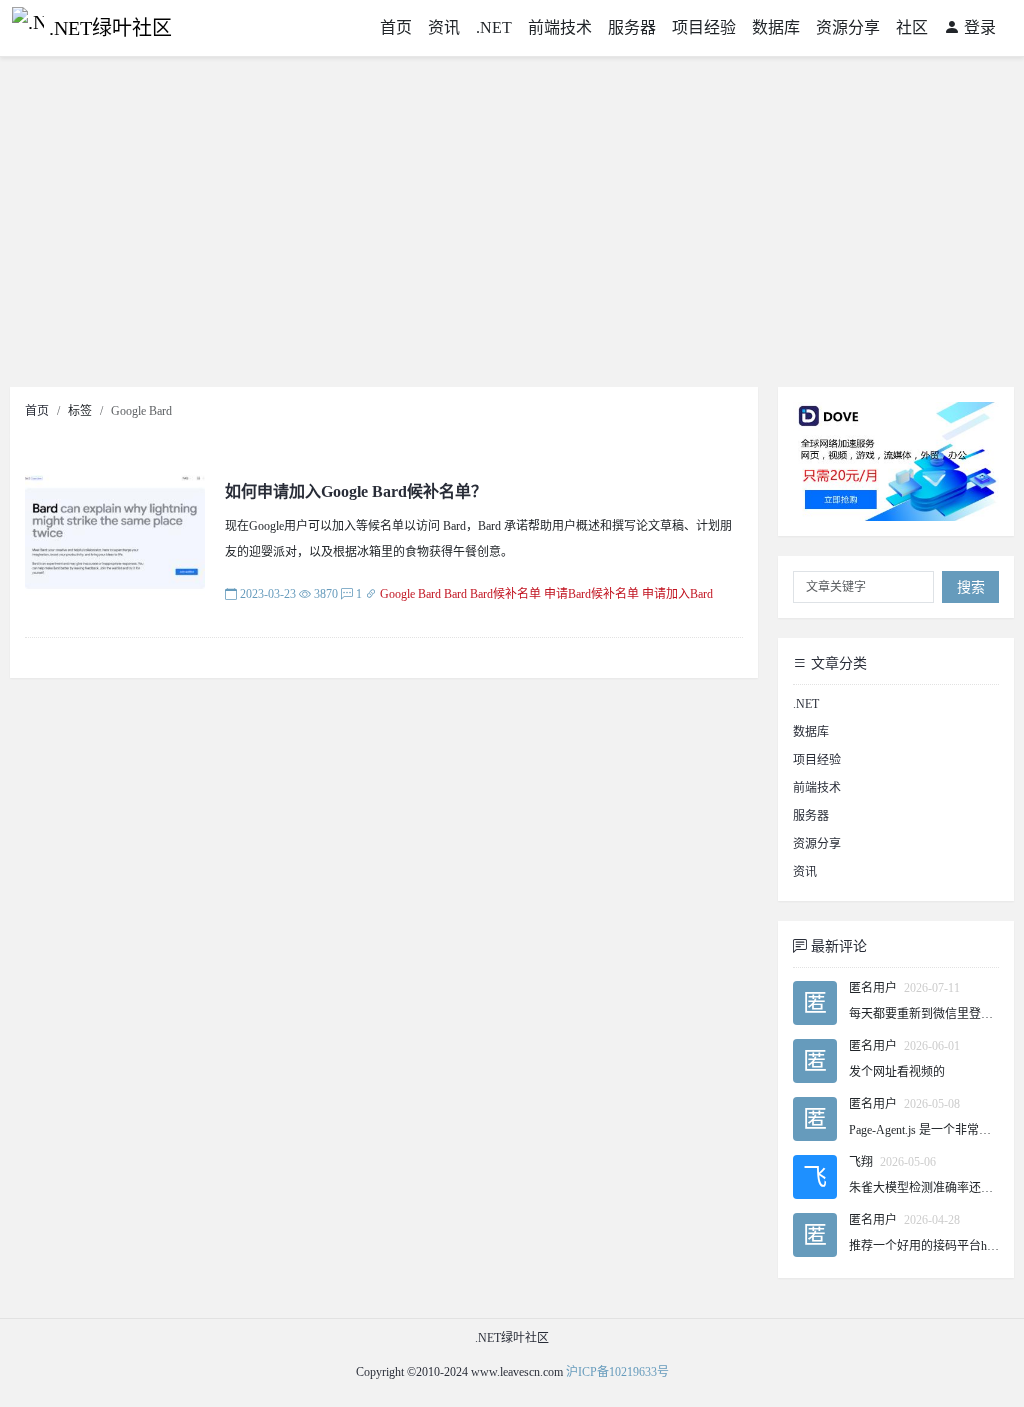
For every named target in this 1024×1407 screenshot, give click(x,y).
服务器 (632, 27)
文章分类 (837, 663)
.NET (494, 27)
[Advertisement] (512, 227)
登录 (978, 27)
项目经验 (704, 27)
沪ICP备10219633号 (617, 1372)
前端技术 (560, 27)
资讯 (444, 27)
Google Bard (410, 594)
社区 (912, 27)
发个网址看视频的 (897, 1072)
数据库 (776, 27)
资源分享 (848, 27)
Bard (455, 594)
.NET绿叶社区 (110, 28)
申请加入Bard (677, 594)
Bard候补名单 (505, 594)
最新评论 (837, 946)
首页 (396, 27)
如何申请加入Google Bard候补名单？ (356, 491)
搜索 (971, 587)
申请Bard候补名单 (591, 594)
